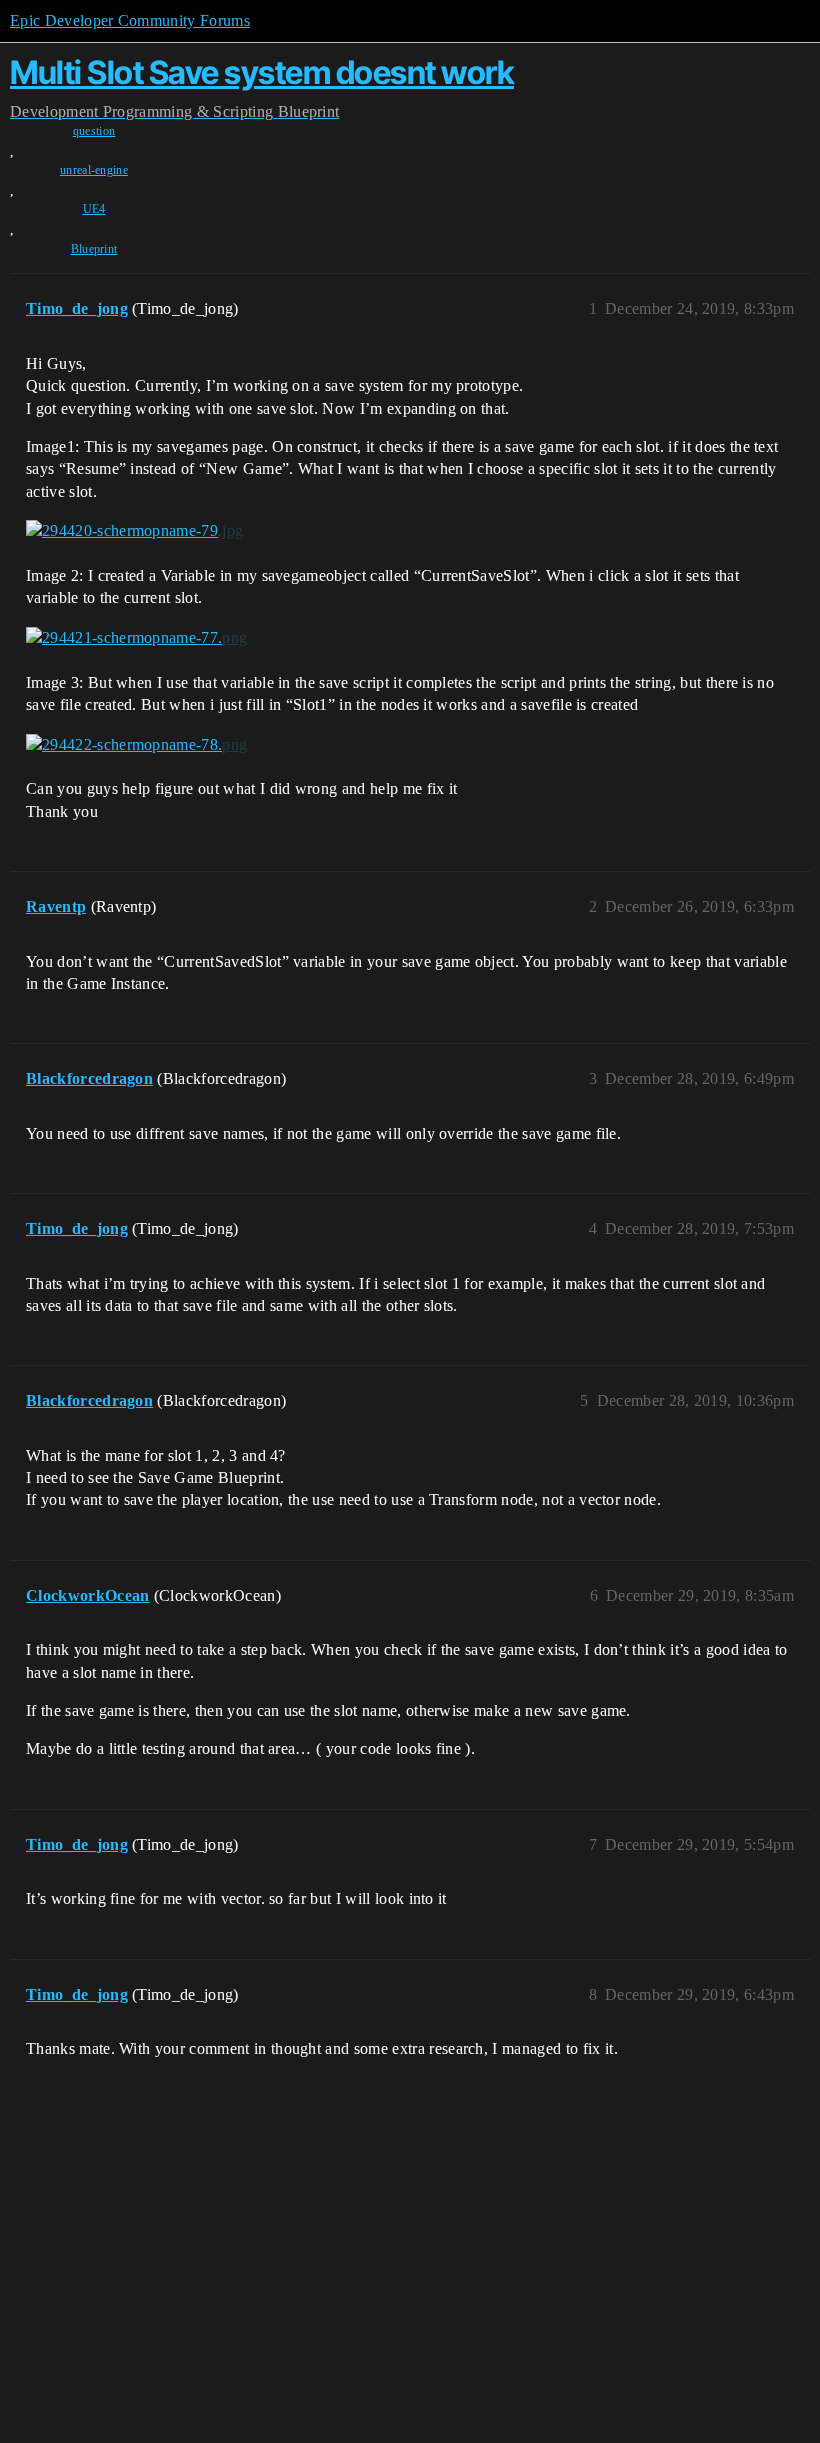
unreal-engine (94, 170)
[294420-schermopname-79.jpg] (134, 531)
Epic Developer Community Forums (130, 20)
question (94, 131)
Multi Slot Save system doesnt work (262, 72)
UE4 (94, 209)
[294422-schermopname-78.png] (136, 744)
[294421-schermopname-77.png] (136, 638)
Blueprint (94, 249)
